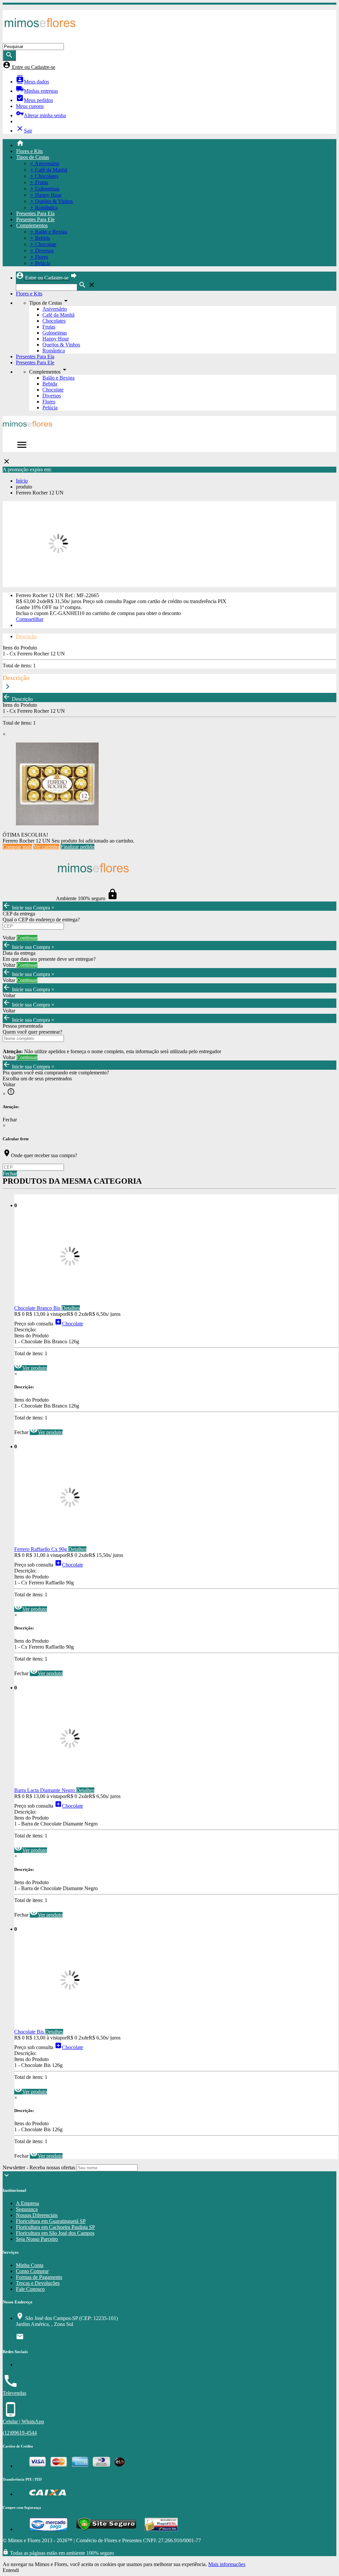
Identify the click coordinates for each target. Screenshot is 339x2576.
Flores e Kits (29, 151)
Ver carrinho (46, 847)
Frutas (49, 327)
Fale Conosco (30, 2289)
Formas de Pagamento (39, 2277)
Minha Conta (30, 2265)
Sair (24, 131)
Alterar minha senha (41, 115)
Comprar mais (17, 847)
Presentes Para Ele (35, 219)
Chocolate (53, 390)
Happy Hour (56, 339)
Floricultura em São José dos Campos (55, 2233)
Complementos (32, 225)
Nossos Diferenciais (37, 2215)
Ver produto (31, 1368)
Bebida (50, 384)
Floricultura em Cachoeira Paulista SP (55, 2227)
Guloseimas (55, 333)
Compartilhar (30, 619)
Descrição (26, 636)
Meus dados (32, 82)
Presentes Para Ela (35, 213)
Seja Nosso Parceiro (37, 2239)
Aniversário (55, 309)
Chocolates (54, 321)
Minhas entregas (37, 91)
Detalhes (71, 1308)
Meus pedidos (34, 100)
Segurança (27, 2209)
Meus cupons (30, 106)
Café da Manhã (58, 315)
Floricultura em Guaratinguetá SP (51, 2221)
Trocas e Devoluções (38, 2283)
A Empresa (27, 2203)
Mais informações (227, 2564)
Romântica (54, 351)
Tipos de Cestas (33, 157)
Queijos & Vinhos (61, 345)
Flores (49, 402)
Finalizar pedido (77, 847)
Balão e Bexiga (58, 378)
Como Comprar (32, 2271)
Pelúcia (50, 408)
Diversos (52, 396)
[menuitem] (176, 144)
